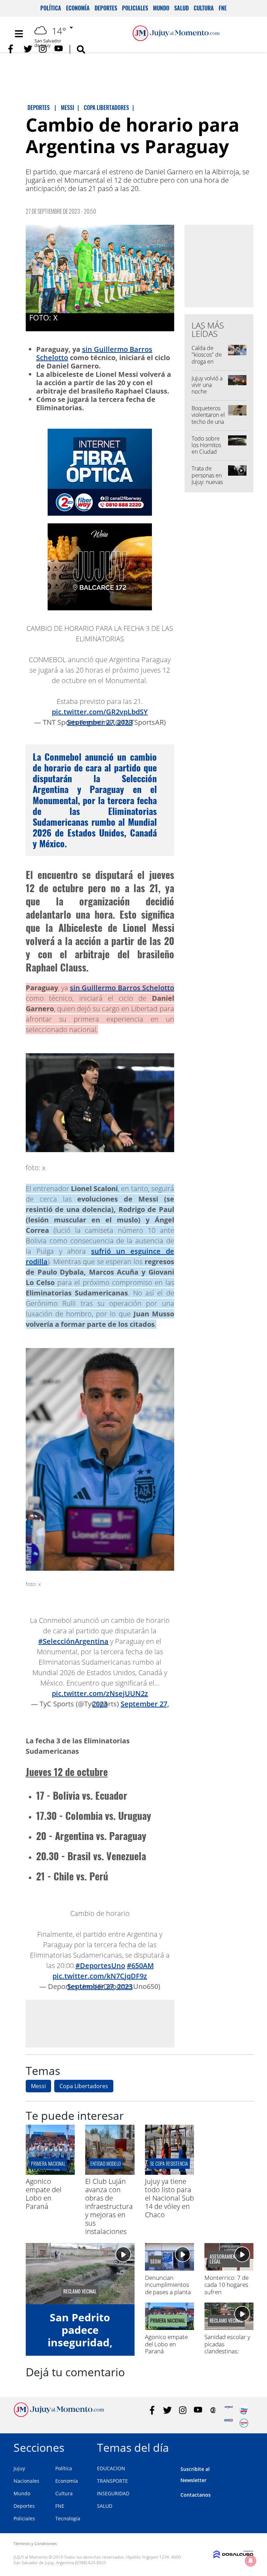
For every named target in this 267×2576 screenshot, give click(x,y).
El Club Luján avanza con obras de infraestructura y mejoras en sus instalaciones (109, 2206)
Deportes (106, 8)
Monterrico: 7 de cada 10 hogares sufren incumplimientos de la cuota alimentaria (226, 2295)
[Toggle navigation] (19, 34)
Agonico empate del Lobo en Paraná (44, 2194)
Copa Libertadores (84, 2086)
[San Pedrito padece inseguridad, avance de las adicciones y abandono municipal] (80, 2274)
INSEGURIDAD (113, 2493)
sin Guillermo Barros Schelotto (94, 353)
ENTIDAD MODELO (106, 2163)
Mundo (161, 8)
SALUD (105, 2506)
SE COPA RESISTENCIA (169, 2163)
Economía (78, 8)
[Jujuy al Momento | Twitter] (28, 49)
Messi (38, 2086)
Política (51, 8)
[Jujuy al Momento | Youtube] (59, 49)
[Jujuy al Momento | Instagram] (43, 49)
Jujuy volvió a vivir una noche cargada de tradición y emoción (207, 395)
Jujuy (19, 2468)
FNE (223, 8)
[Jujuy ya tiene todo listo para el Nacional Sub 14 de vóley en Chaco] (169, 2173)
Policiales (135, 8)
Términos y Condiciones (35, 2543)
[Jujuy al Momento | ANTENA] (229, 2410)
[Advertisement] (100, 2023)
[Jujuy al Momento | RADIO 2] (229, 2423)
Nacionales (26, 2481)
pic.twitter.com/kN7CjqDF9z (100, 1976)
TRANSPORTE (112, 2481)
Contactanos (196, 2495)
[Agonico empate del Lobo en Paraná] (50, 2173)
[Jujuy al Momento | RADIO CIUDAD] (244, 2423)
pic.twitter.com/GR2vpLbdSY (100, 712)
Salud (181, 8)
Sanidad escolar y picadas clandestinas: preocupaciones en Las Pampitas (227, 2351)
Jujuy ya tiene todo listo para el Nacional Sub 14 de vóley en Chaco (169, 2198)
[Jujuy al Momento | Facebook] (13, 49)
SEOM (155, 2261)
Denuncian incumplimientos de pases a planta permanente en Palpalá (168, 2292)
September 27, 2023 (100, 722)
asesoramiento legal (225, 2259)
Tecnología (68, 2518)
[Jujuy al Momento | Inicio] (246, 2446)
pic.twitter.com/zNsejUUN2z (100, 1693)
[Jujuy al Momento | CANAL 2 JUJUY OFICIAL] (213, 2410)
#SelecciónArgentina (73, 1641)
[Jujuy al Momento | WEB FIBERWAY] (244, 2410)
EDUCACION (111, 2468)
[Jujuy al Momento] (59, 2415)
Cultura (204, 8)
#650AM (140, 1965)
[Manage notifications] (251, 2561)
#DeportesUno (100, 1965)
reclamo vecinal (80, 2291)
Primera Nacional (48, 2163)
